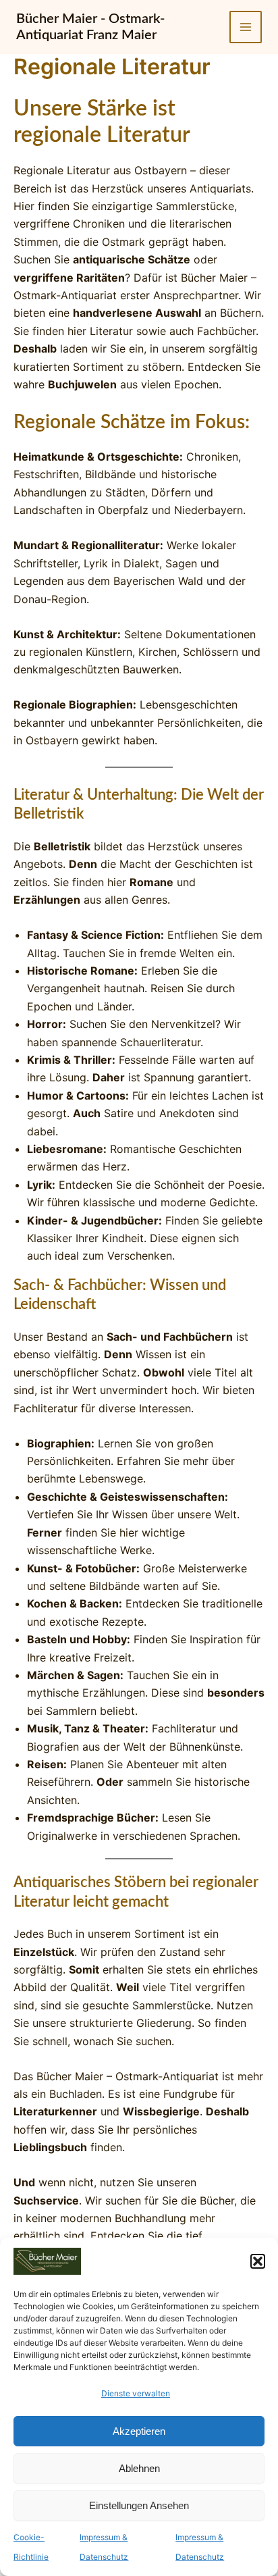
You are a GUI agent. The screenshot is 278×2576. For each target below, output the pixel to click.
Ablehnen (139, 2468)
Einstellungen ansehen (139, 2505)
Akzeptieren (139, 2431)
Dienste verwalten (136, 2393)
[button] (258, 2261)
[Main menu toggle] (246, 27)
